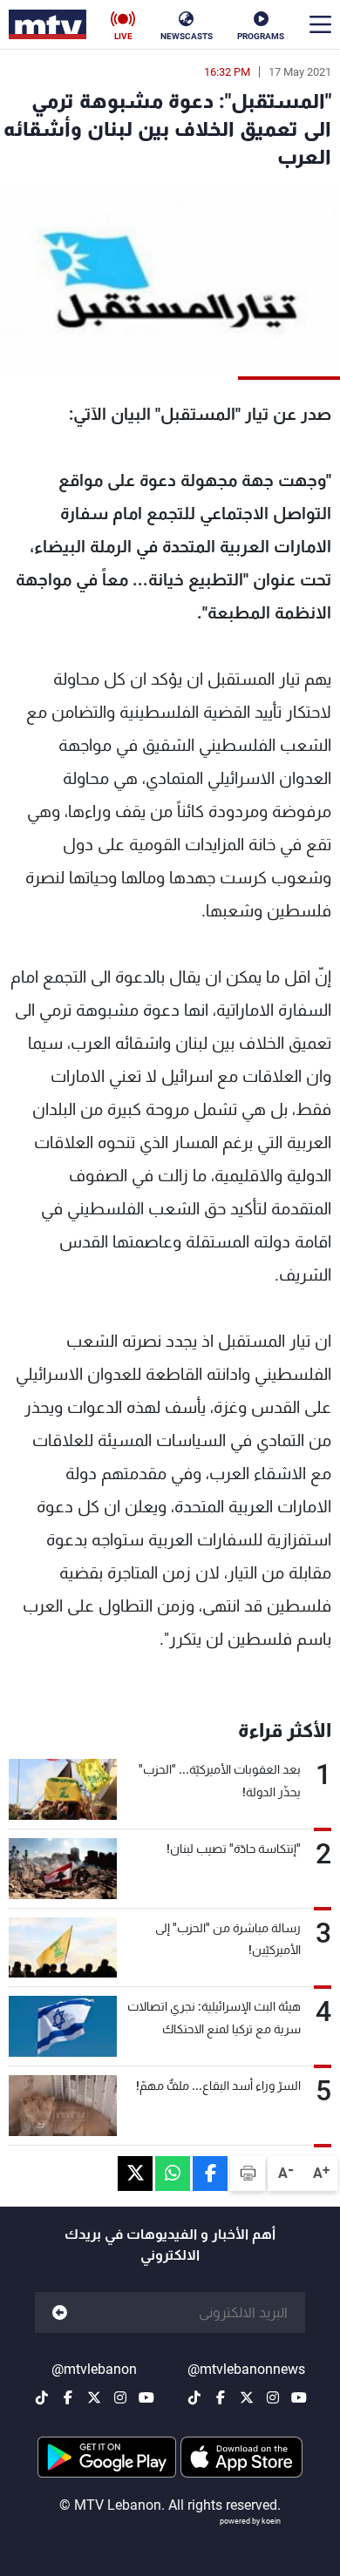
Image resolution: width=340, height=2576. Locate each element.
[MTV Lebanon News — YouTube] (299, 2397)
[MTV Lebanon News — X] (247, 2397)
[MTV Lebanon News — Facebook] (221, 2397)
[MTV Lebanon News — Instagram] (273, 2397)
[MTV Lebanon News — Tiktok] (194, 2397)
